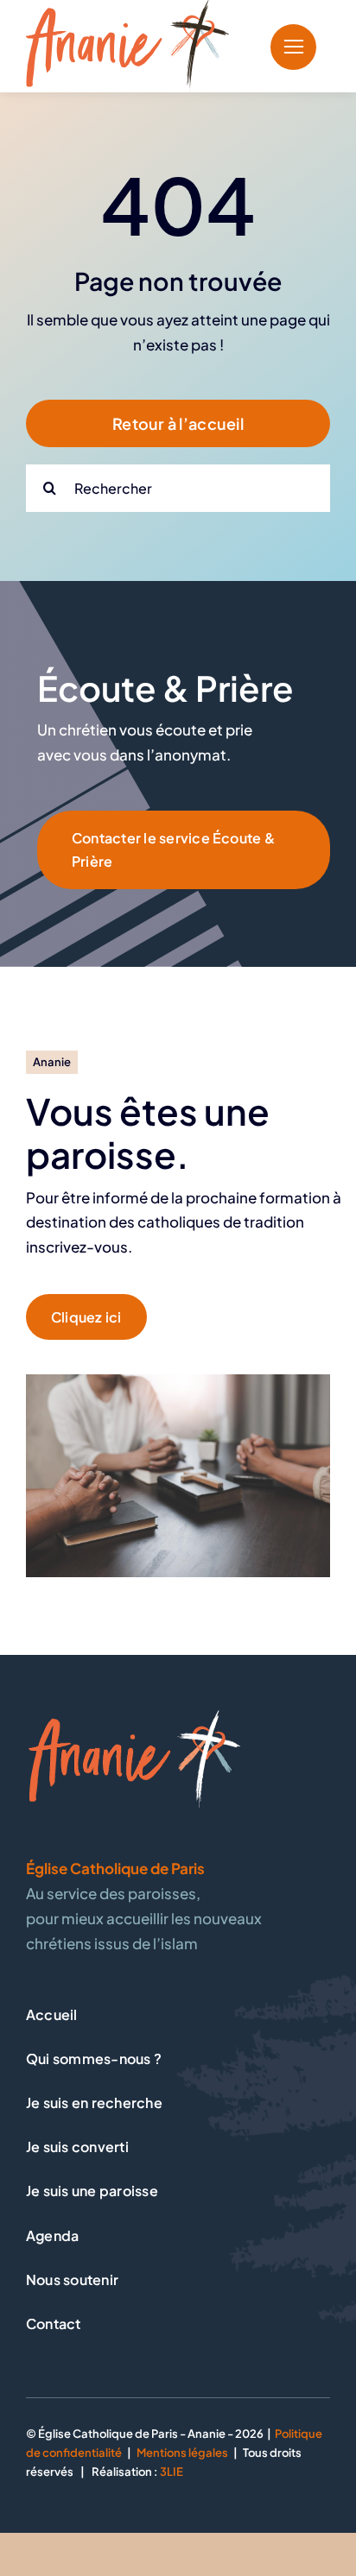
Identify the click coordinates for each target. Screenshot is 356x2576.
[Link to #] (293, 47)
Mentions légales (182, 2453)
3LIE (172, 2472)
